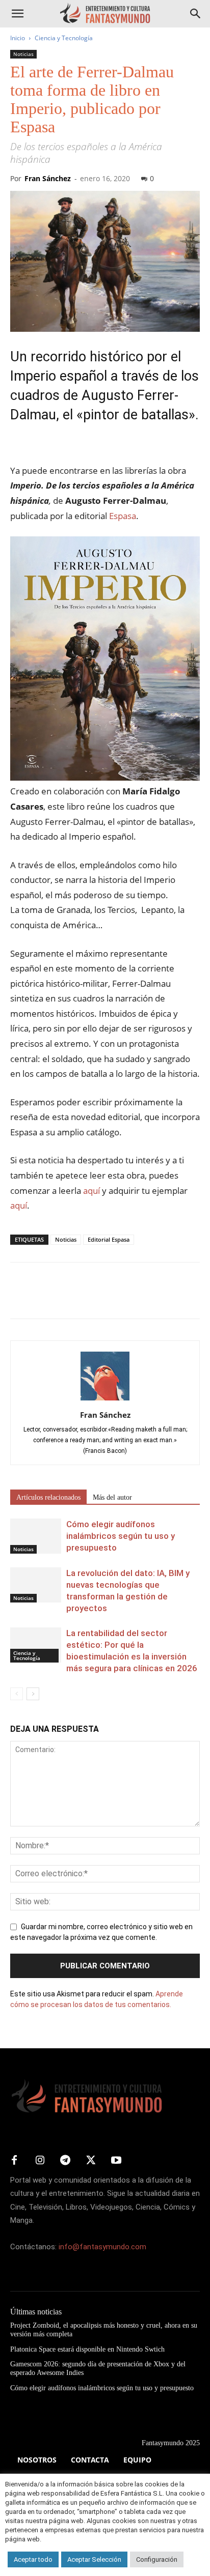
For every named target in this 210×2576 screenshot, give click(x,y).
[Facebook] (20, 1298)
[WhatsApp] (91, 1298)
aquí (91, 1191)
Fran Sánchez (48, 178)
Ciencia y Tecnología (64, 38)
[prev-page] (17, 1694)
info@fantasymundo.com (102, 2247)
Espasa (123, 516)
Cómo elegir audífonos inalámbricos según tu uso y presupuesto (121, 1536)
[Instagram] (40, 2161)
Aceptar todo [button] (33, 2559)
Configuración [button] (157, 2559)
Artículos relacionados (48, 1497)
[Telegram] (114, 1298)
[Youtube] (116, 2161)
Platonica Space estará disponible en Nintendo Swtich (87, 2349)
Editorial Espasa (109, 1239)
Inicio (18, 38)
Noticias (23, 54)
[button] (17, 14)
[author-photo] (105, 1400)
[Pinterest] (67, 1298)
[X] (44, 1298)
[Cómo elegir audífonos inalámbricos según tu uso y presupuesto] (36, 1536)
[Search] (196, 14)
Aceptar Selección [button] (94, 2559)
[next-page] (33, 1694)
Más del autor (112, 1497)
